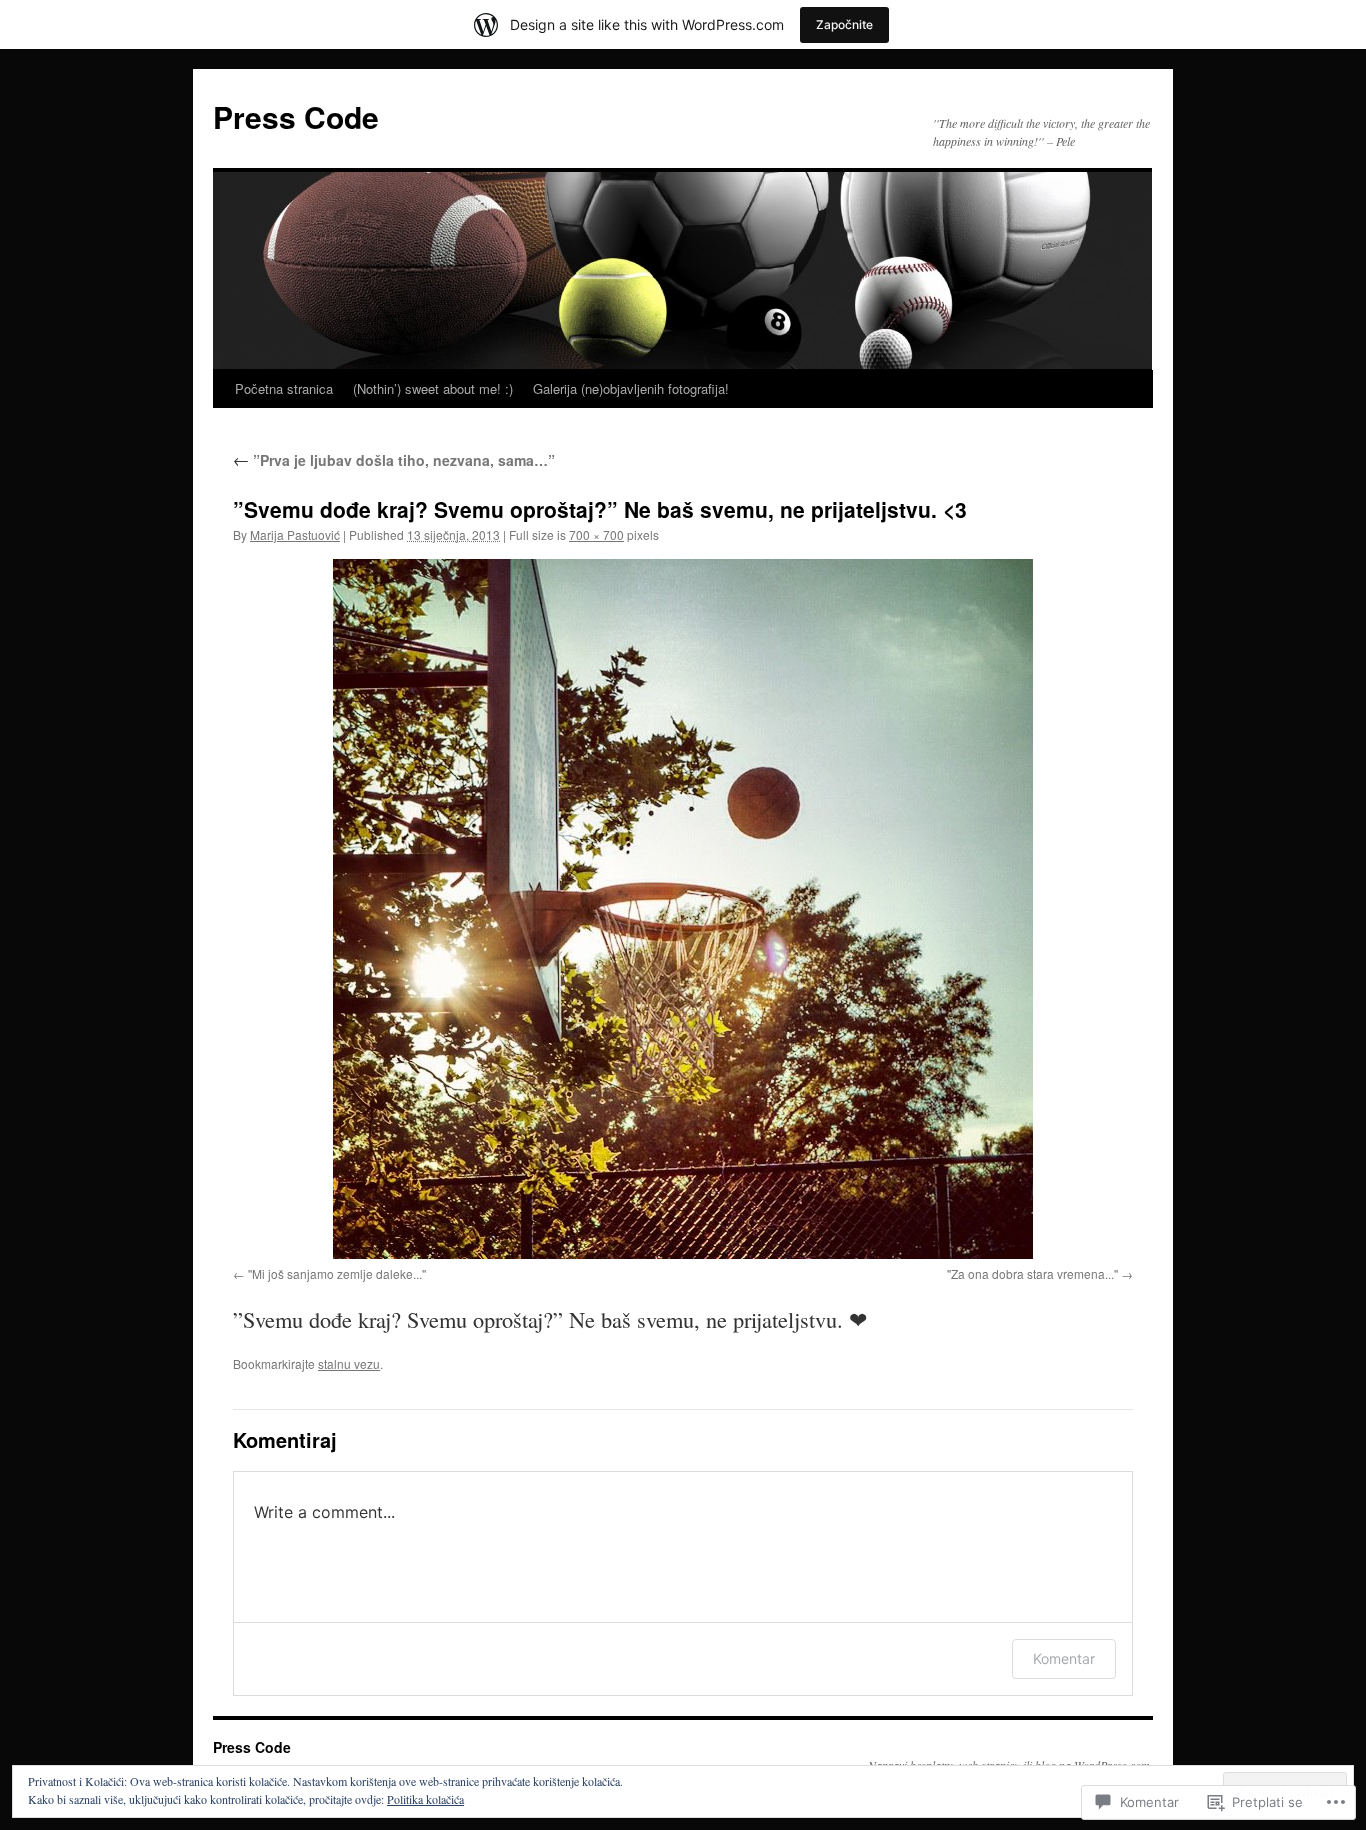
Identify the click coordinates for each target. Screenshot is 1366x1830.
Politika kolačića (425, 1799)
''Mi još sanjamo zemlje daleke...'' (337, 1273)
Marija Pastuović (295, 534)
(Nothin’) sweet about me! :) (433, 388)
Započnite (844, 24)
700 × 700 (596, 534)
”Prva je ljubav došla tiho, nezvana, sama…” (394, 460)
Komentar (1064, 1658)
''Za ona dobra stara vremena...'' (1032, 1273)
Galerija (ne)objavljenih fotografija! (631, 388)
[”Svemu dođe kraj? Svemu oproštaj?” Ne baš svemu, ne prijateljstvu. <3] (683, 909)
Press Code (296, 116)
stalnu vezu (349, 1363)
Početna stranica (284, 388)
